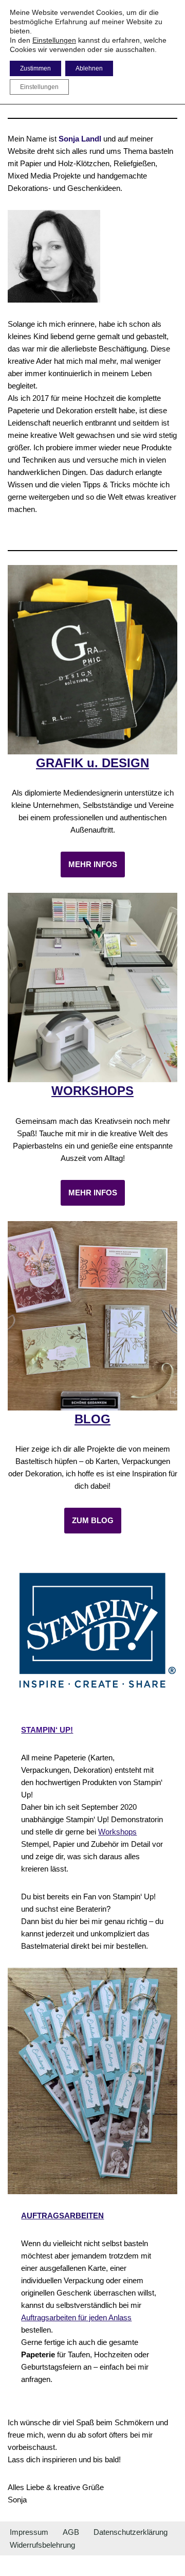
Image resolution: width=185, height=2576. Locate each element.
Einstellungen (54, 40)
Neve (44, 2565)
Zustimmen (35, 68)
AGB (71, 2532)
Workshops (117, 1832)
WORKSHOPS (92, 1091)
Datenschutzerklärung (131, 2532)
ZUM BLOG (93, 1520)
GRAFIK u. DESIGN (92, 763)
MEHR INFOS (93, 864)
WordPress (131, 2565)
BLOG (92, 1419)
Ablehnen (89, 68)
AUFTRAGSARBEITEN (62, 2216)
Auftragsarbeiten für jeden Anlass (76, 2317)
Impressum (29, 2532)
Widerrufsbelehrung (42, 2545)
